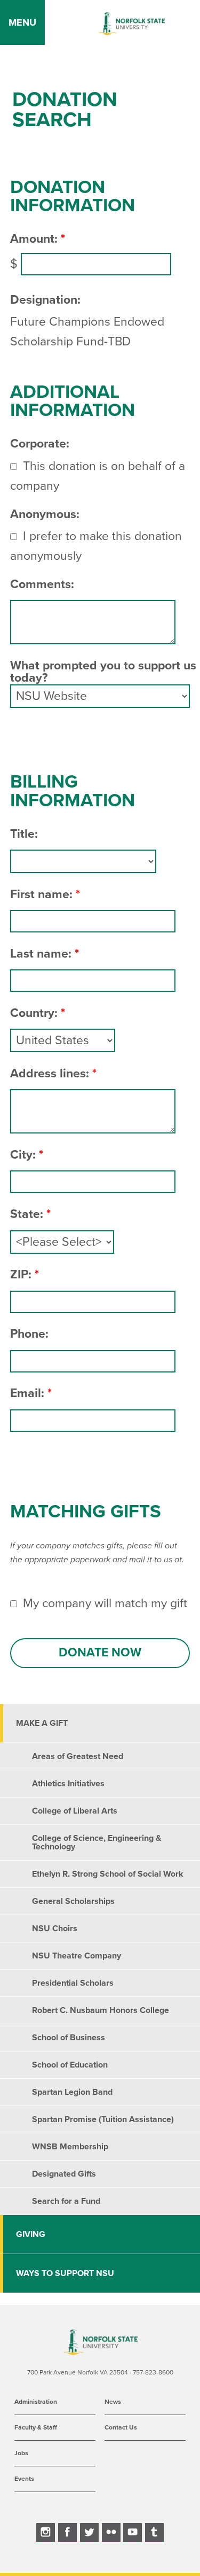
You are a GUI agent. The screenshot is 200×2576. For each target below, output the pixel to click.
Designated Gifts (64, 2174)
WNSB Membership (70, 2147)
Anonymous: (45, 515)
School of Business (69, 2038)
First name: (41, 895)
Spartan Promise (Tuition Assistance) (103, 2119)
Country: (34, 1013)
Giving (31, 2234)
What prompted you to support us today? (103, 672)
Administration (36, 2402)
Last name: (41, 954)
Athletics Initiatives (68, 1784)
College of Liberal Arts (75, 1811)
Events (24, 2479)
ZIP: (21, 1275)
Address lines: (50, 1074)
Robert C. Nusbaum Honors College (101, 2010)
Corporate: (40, 444)
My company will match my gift (105, 1603)
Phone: (29, 1334)
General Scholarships (73, 1901)
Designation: (45, 300)
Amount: (34, 239)
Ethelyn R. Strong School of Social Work (108, 1874)
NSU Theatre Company (77, 1956)
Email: (27, 1394)
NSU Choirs (55, 1929)
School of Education (70, 2065)
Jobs (21, 2453)
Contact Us (121, 2427)
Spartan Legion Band (72, 2092)
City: (23, 1155)
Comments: (42, 585)
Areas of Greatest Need (78, 1756)
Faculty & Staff (36, 2427)
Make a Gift (42, 1723)
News (113, 2402)
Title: (24, 834)
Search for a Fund (66, 2201)
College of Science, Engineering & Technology (97, 1842)
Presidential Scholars (73, 1983)
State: (27, 1214)
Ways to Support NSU (65, 2273)
